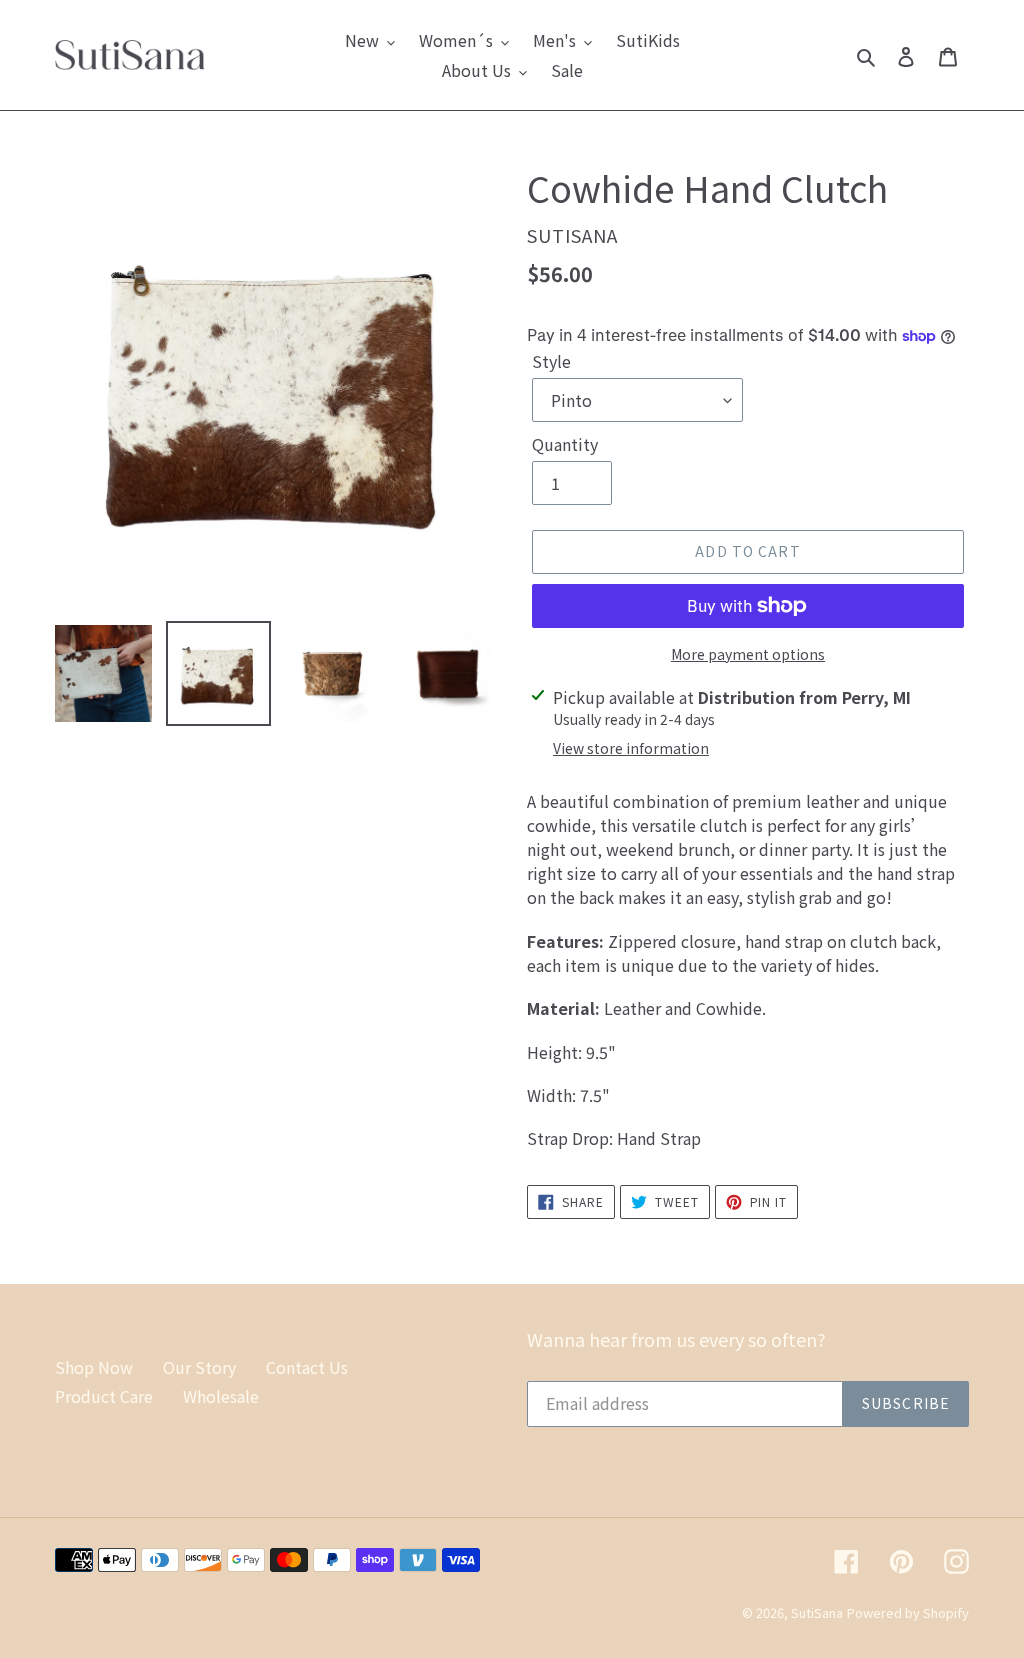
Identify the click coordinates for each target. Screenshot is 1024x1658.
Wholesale (221, 1396)
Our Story (199, 1367)
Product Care (104, 1396)
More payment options (748, 654)
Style (551, 361)
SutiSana (817, 1612)
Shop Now (94, 1367)
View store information (631, 748)
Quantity (565, 444)
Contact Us (307, 1367)
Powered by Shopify (908, 1612)
